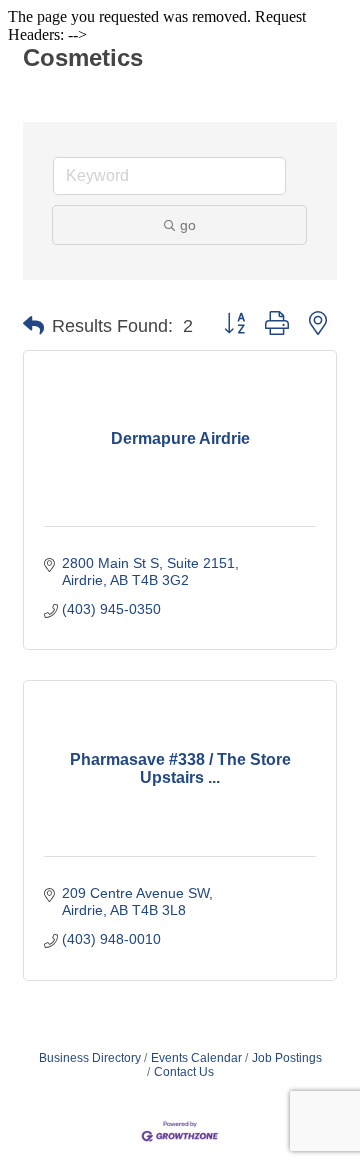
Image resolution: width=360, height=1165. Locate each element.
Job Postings (287, 1058)
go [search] (188, 225)
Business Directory (90, 1058)
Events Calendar (196, 1058)
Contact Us (184, 1072)
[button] (33, 326)
